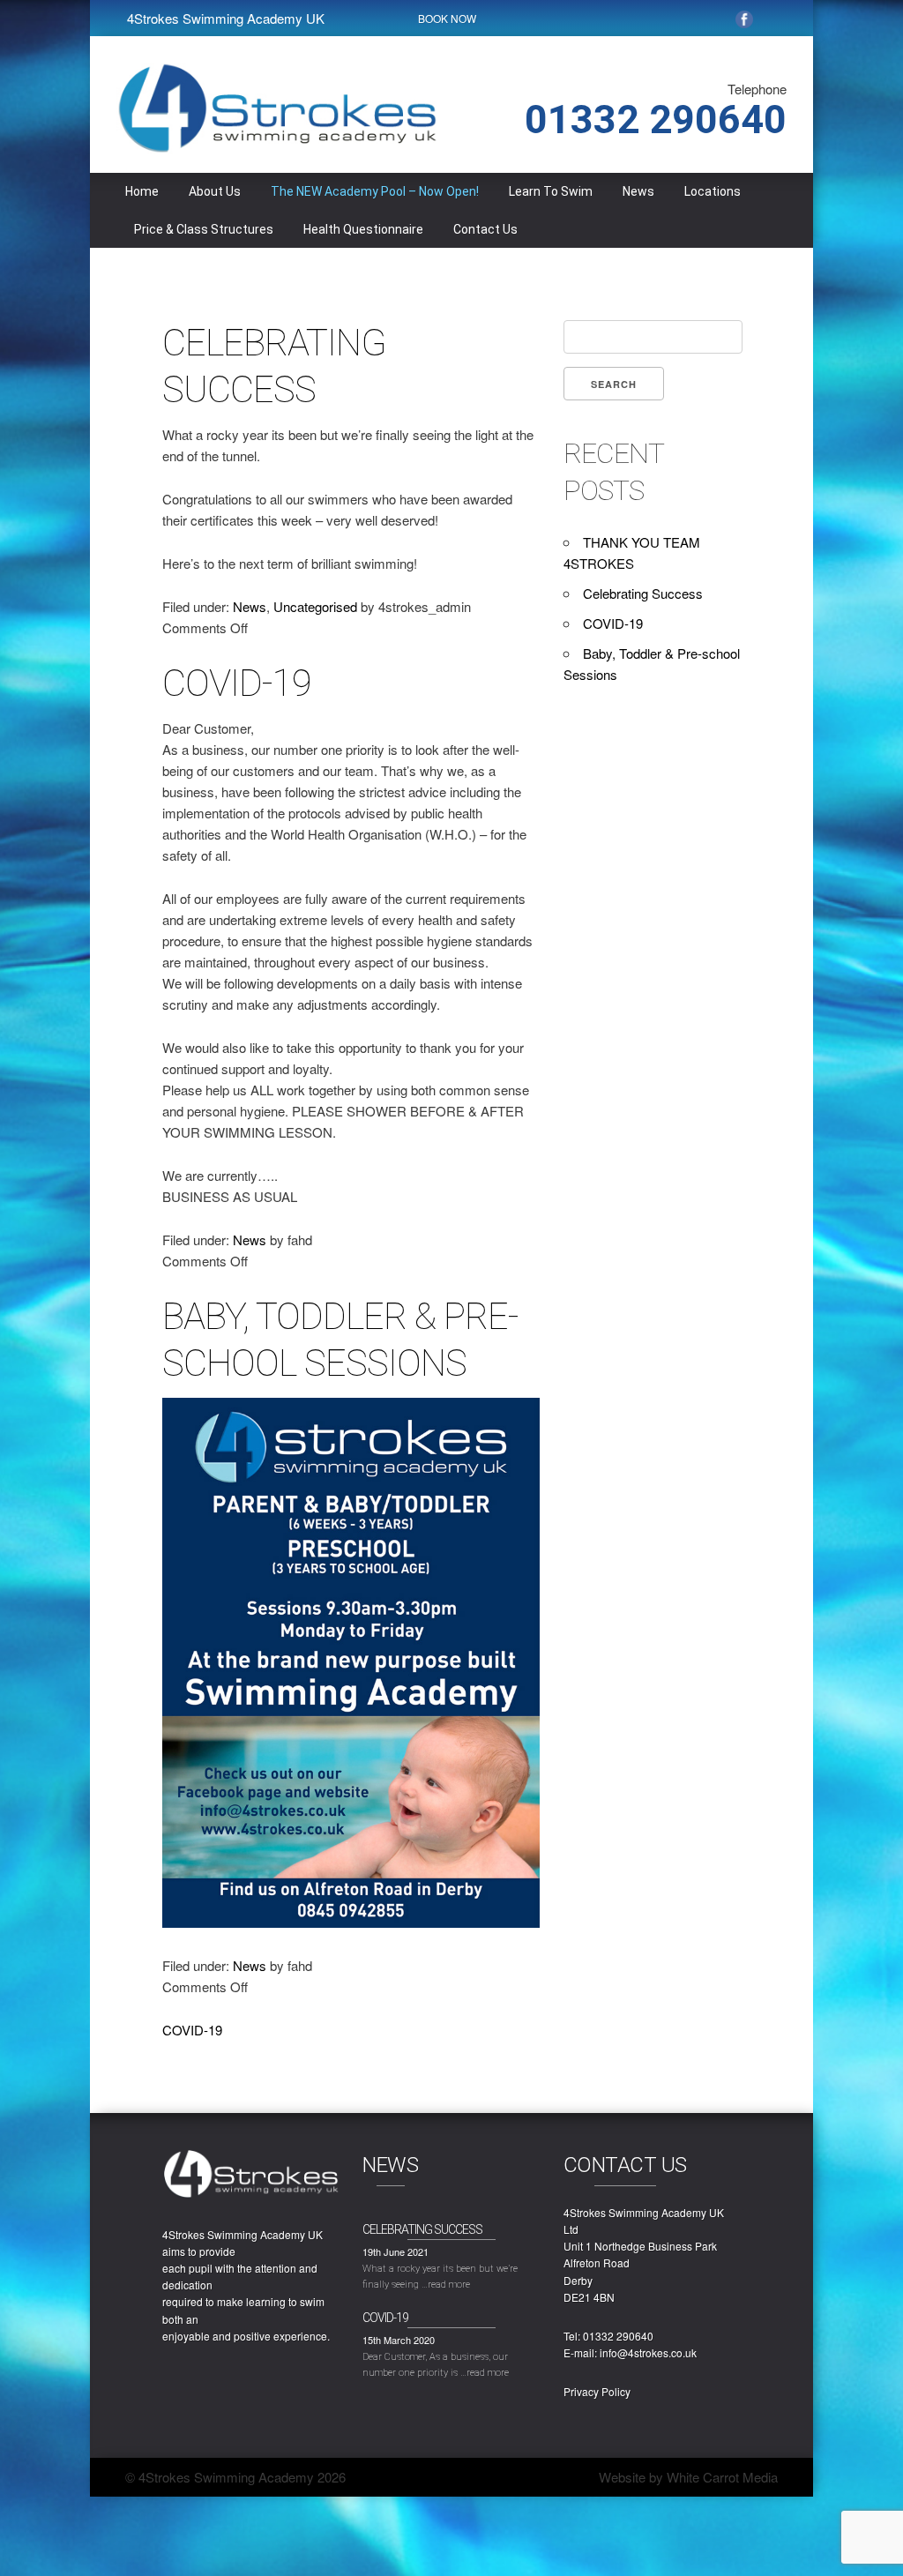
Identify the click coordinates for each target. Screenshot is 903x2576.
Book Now (447, 18)
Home (142, 191)
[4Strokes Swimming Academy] (277, 149)
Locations (713, 191)
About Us (215, 191)
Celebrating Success (643, 593)
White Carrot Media (722, 2477)
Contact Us (485, 229)
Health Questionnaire (363, 229)
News (638, 191)
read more (449, 2285)
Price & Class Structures (204, 229)
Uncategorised (315, 606)
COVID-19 (237, 683)
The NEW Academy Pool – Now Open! (375, 191)
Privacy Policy (597, 2391)
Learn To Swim (551, 191)
